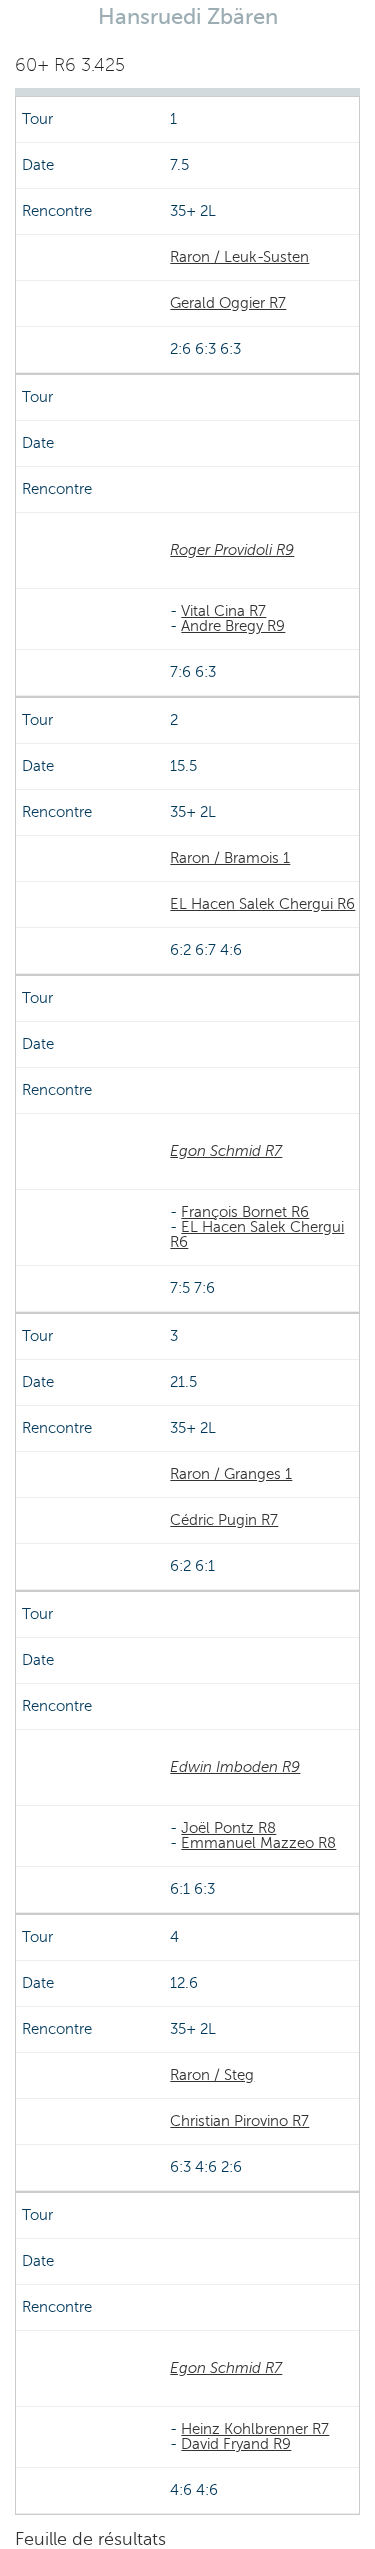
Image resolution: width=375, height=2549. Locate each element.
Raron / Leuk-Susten (239, 257)
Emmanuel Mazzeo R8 (258, 1843)
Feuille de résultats (90, 2539)
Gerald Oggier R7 (228, 303)
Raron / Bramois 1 (230, 858)
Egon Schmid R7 (226, 1151)
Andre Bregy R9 (233, 626)
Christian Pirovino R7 (239, 2121)
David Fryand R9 (236, 2444)
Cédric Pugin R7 (224, 1520)
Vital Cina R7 (223, 611)
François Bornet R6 (245, 1212)
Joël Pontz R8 (228, 1828)
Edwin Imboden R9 (235, 1767)
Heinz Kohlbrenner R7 (255, 2429)
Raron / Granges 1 (231, 1474)
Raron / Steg (212, 2075)
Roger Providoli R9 (232, 550)
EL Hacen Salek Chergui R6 (262, 904)
